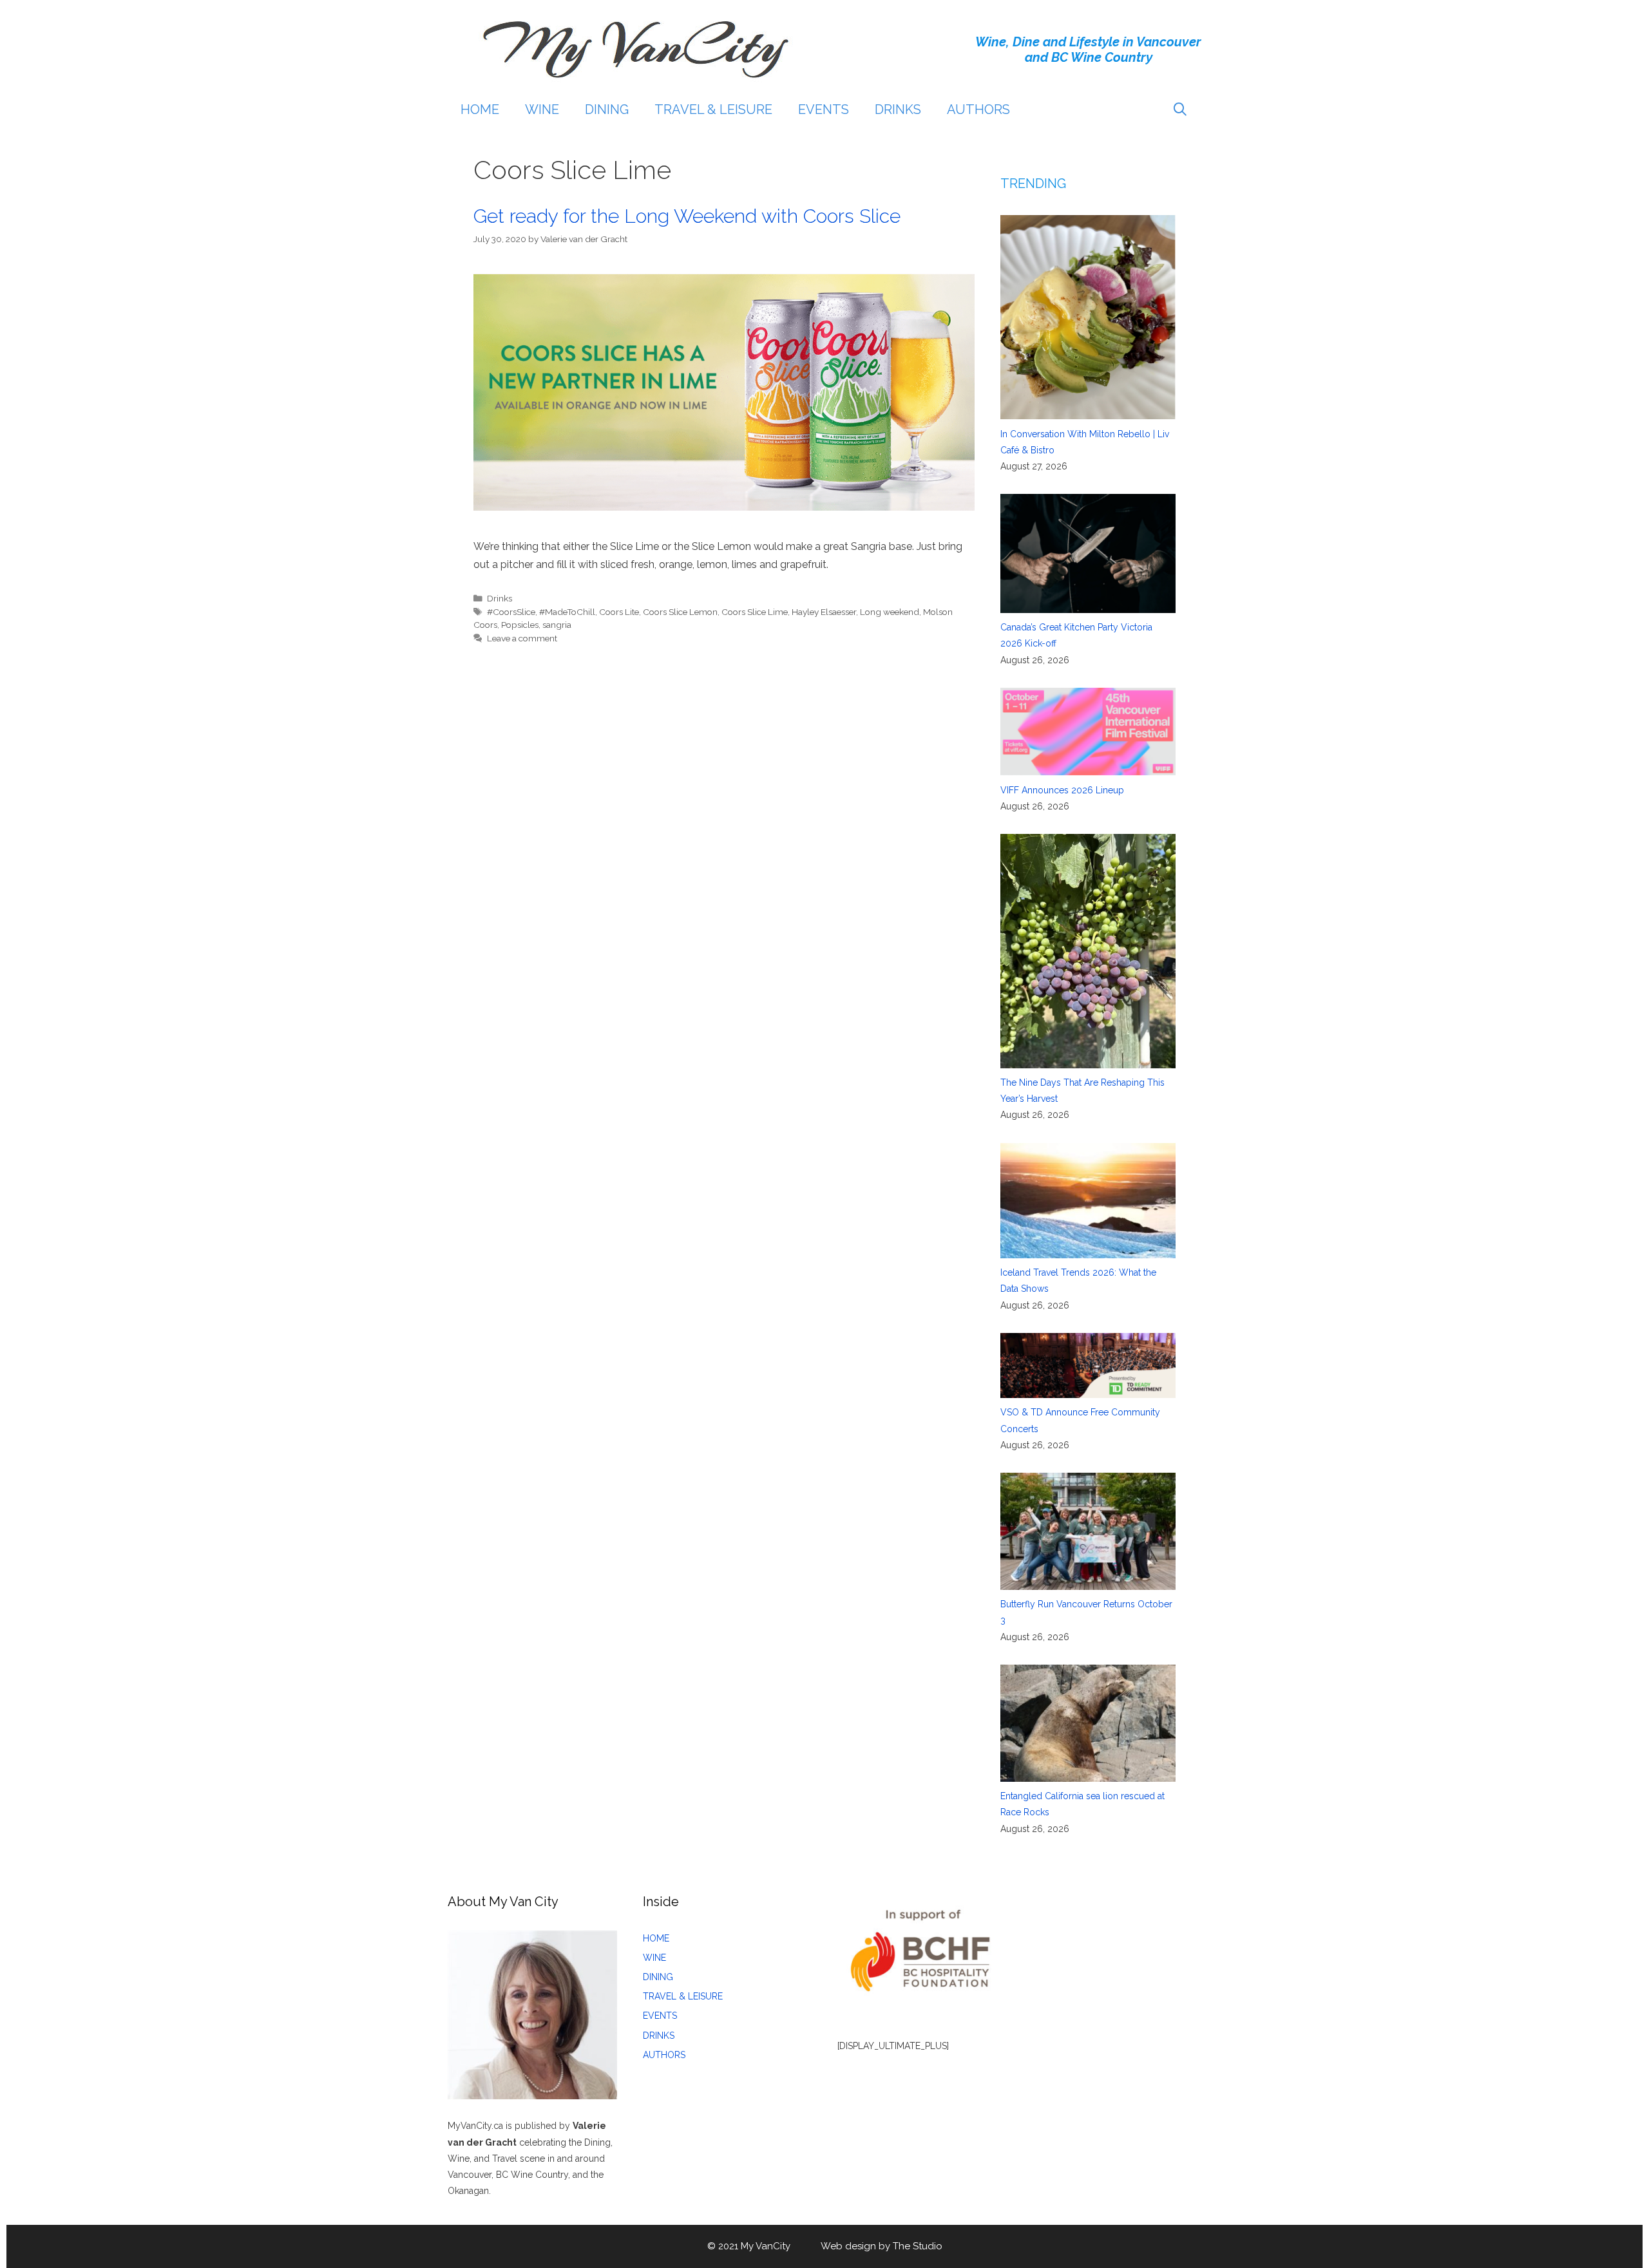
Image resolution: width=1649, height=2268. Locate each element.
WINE (542, 109)
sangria (557, 625)
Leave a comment (522, 638)
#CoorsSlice (511, 612)
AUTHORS (978, 109)
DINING (607, 109)
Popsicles (520, 625)
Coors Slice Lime (755, 612)
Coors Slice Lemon (680, 612)
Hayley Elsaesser (824, 612)
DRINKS (898, 109)
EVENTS (824, 109)
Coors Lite (619, 612)
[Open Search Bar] (1180, 109)
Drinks (500, 598)
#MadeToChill (567, 612)
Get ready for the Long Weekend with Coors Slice (687, 216)
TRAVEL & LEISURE (713, 109)
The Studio (918, 2246)
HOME (480, 109)
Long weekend (890, 612)
